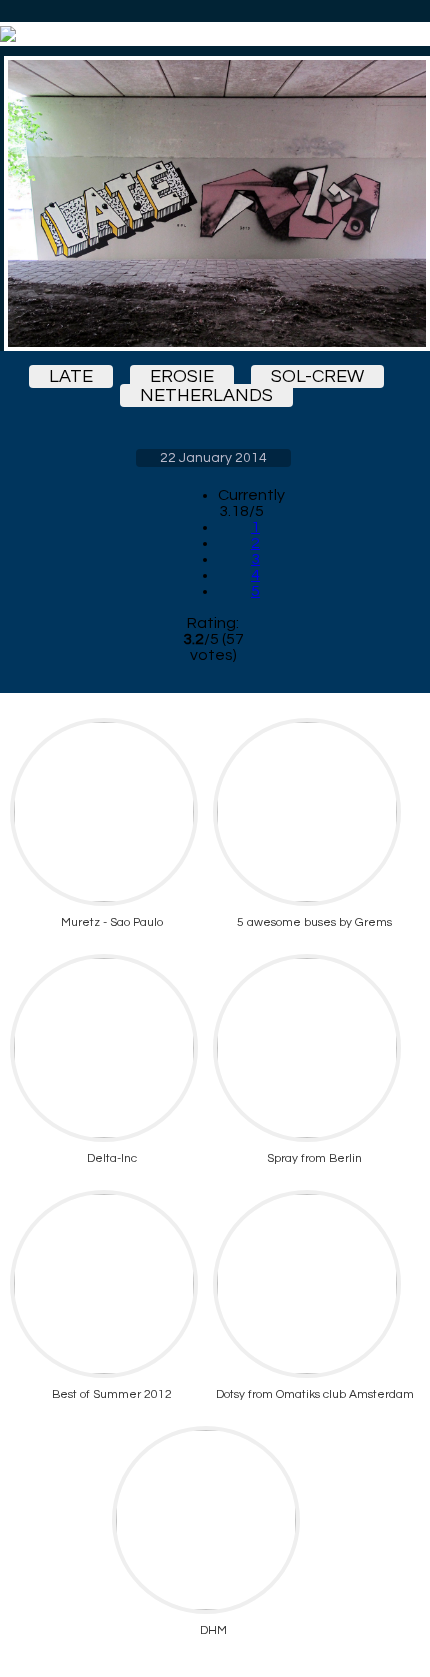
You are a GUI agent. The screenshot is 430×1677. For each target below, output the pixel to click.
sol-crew (317, 376)
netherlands (206, 395)
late (71, 376)
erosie (182, 376)
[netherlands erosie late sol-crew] (213, 203)
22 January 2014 (213, 458)
